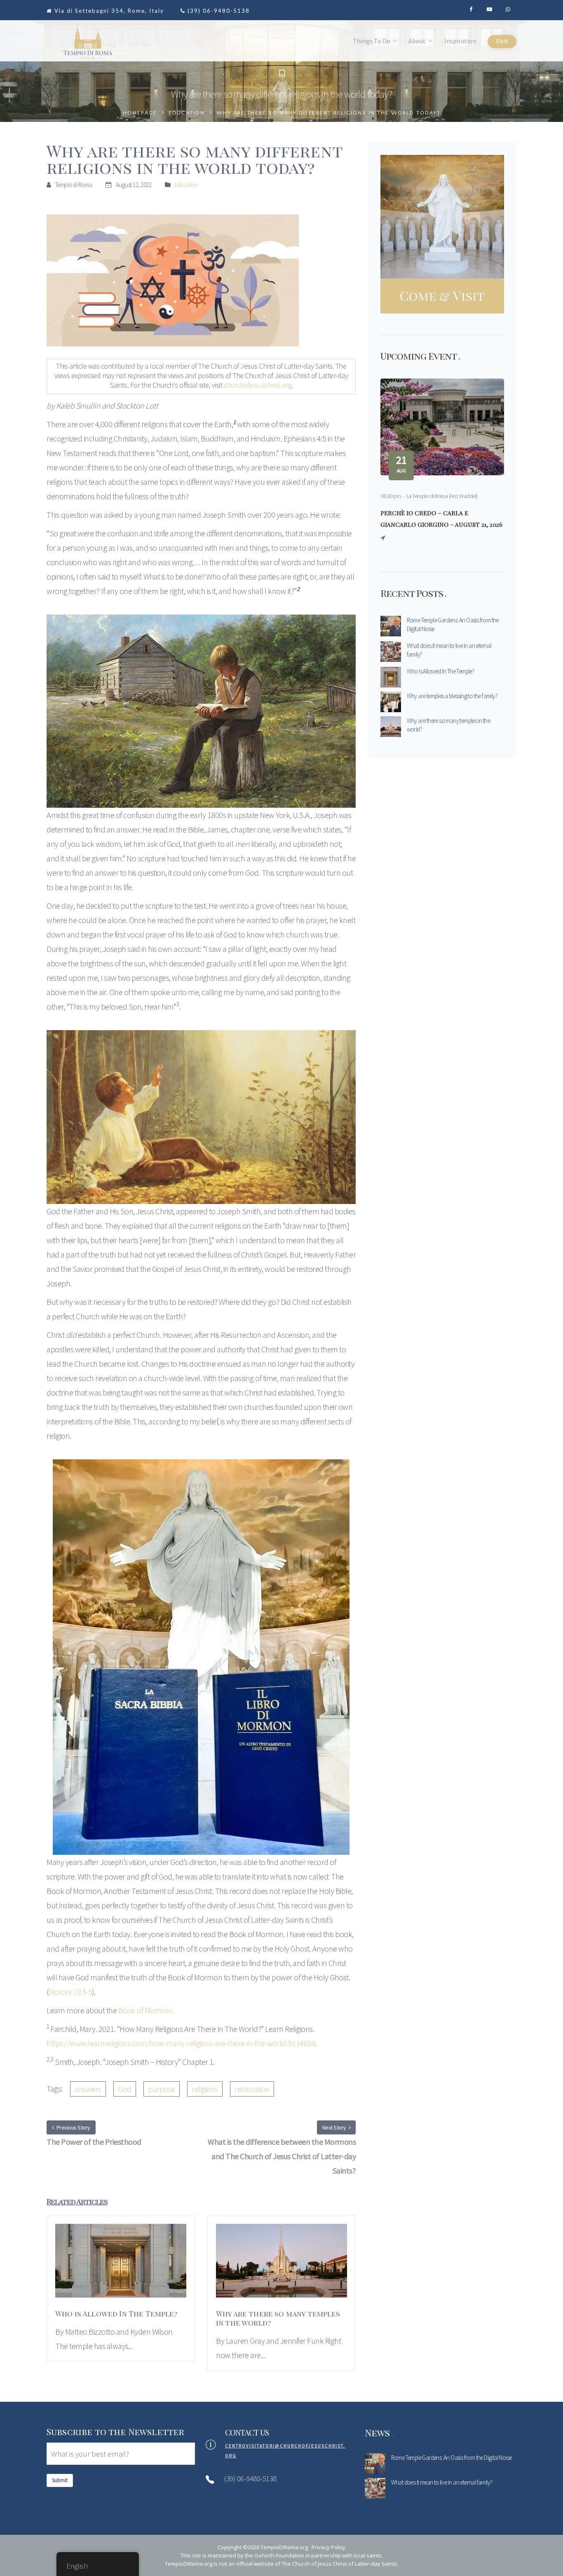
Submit (60, 2480)
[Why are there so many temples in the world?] (281, 2265)
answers (88, 2089)
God (125, 2089)
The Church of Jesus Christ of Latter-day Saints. (340, 2564)
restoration (252, 2089)
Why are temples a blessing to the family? (452, 696)
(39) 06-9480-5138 (219, 11)
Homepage (140, 113)
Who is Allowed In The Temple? (441, 671)
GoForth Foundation (279, 2555)
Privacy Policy (328, 2547)
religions (205, 2089)
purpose (162, 2089)
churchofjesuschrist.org (258, 385)
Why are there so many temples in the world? (448, 725)
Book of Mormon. (146, 2010)
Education (187, 113)
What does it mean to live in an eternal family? (449, 650)
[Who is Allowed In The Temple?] (121, 2265)
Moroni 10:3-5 (71, 1992)
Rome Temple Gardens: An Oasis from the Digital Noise (453, 624)
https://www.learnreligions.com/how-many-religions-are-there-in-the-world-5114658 (181, 2043)
